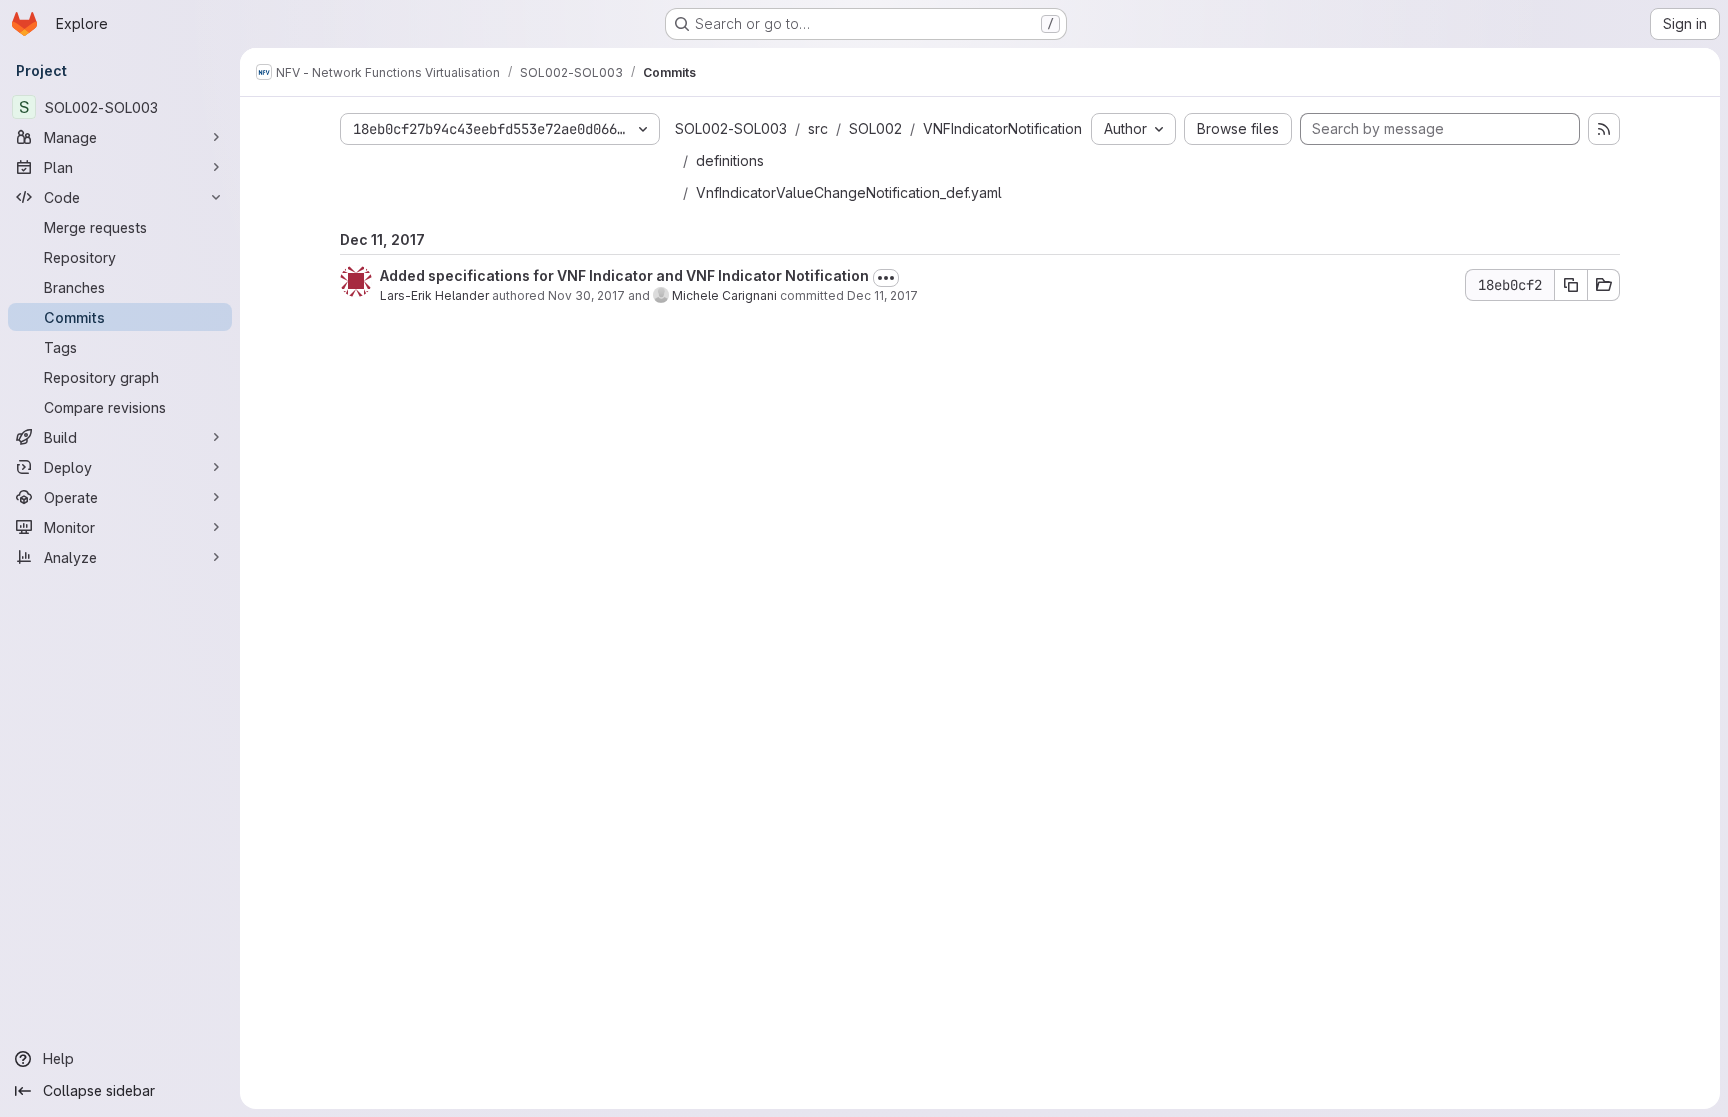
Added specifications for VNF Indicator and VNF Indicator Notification (624, 275)
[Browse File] (1604, 285)
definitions (730, 160)
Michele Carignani (724, 295)
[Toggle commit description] (886, 278)
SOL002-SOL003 (731, 128)
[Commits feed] (1604, 129)
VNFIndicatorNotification (1002, 128)
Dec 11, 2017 (882, 295)
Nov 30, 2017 (586, 295)
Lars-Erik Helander (434, 295)
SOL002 (875, 128)
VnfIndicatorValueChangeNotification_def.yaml (849, 192)
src (818, 128)
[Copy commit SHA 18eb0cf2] (1571, 285)
